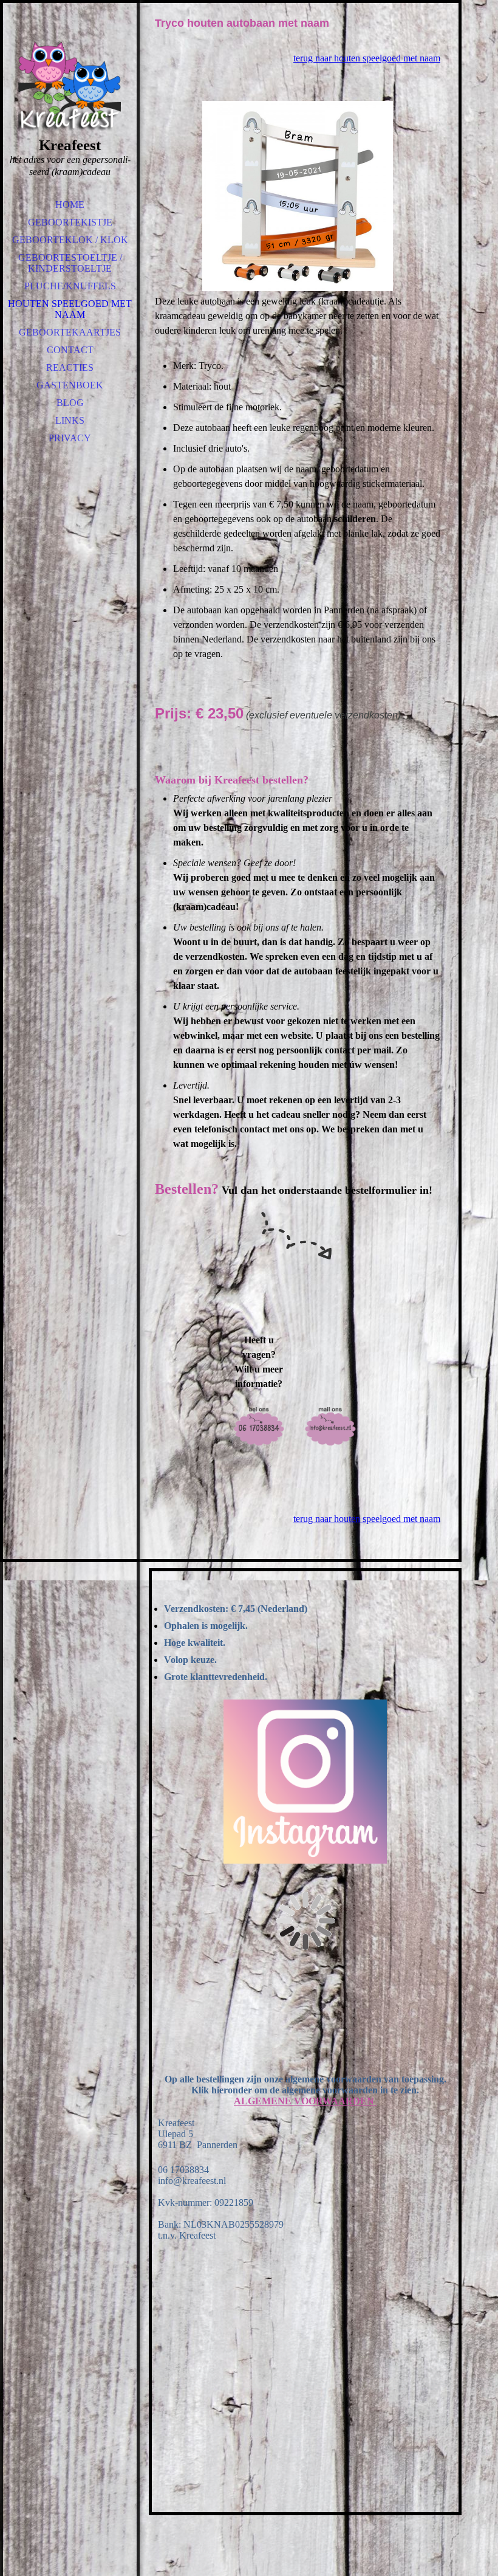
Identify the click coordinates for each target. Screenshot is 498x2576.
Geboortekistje (70, 222)
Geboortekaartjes (70, 332)
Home (70, 205)
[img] (70, 85)
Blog (70, 403)
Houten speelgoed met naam (70, 309)
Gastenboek (70, 385)
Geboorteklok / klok (70, 240)
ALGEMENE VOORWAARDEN (305, 2101)
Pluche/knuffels (70, 286)
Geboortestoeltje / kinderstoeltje (70, 263)
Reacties (70, 367)
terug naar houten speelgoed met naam (367, 58)
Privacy (70, 438)
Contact (70, 350)
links (70, 420)
